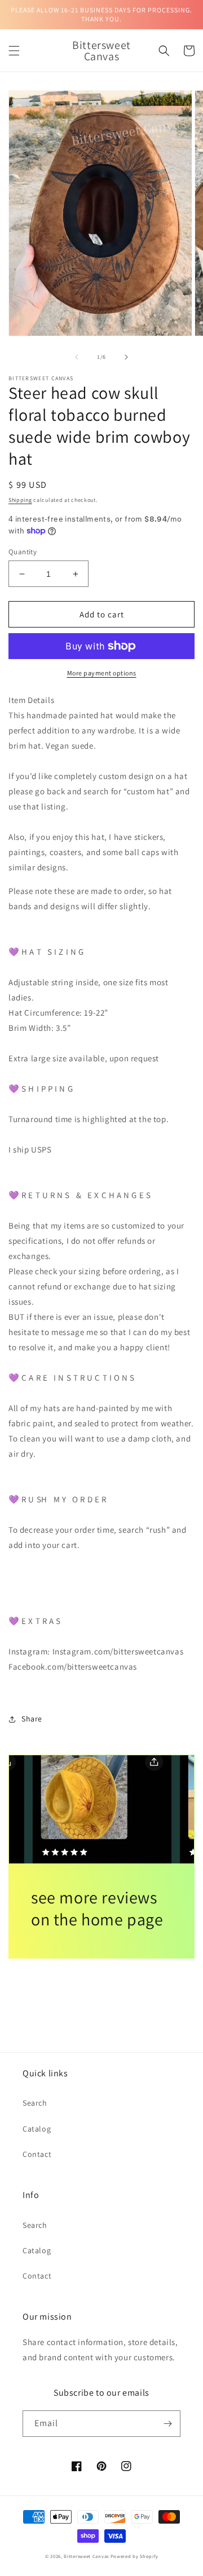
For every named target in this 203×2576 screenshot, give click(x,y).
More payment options (102, 673)
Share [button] (32, 1719)
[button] (14, 51)
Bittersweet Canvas (87, 2556)
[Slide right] (126, 357)
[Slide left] (77, 357)
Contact (37, 2154)
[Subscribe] (167, 2424)
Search (35, 2103)
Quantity (23, 552)
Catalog (37, 2129)
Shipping (20, 500)
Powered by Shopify (134, 2556)
